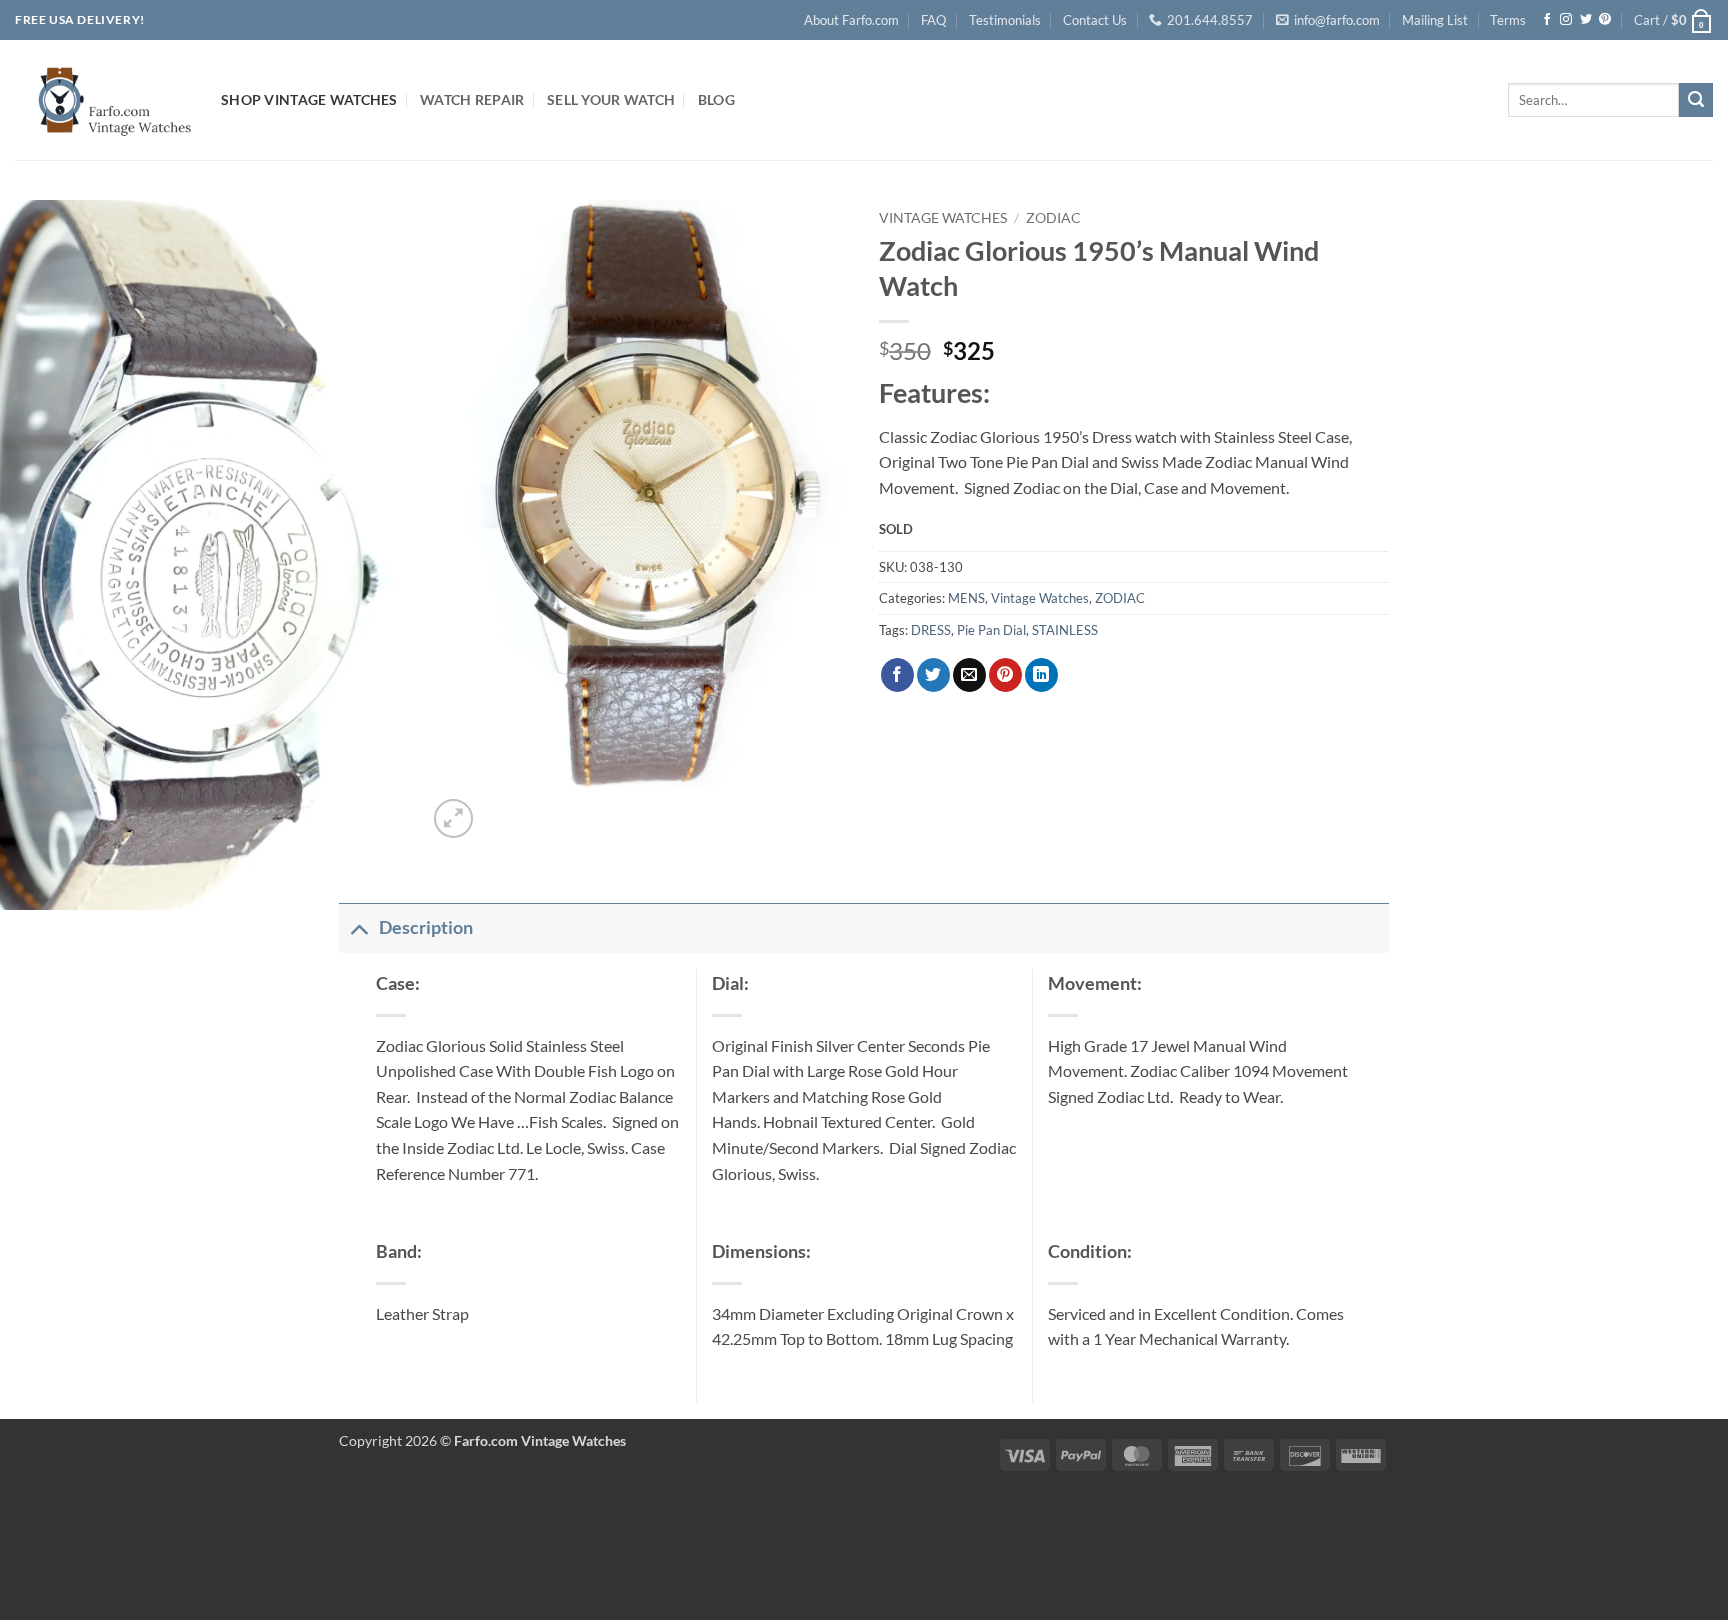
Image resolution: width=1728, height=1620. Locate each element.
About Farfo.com (851, 20)
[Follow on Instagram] (1566, 20)
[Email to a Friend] (969, 675)
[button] (1673, 20)
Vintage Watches (943, 218)
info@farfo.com (1337, 20)
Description (426, 927)
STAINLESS (1065, 630)
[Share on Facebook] (897, 675)
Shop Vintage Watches (309, 99)
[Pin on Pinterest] (1005, 675)
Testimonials (1005, 20)
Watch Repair (472, 99)
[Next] (501, 807)
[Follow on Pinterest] (1605, 20)
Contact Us (1095, 20)
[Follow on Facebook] (1547, 20)
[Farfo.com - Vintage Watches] (103, 99)
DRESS (931, 630)
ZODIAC (1053, 218)
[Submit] (1696, 100)
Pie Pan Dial (991, 630)
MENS (966, 598)
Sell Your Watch (611, 99)
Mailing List (1435, 20)
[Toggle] (358, 927)
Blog (716, 99)
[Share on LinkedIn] (1041, 675)
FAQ (933, 20)
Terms (1508, 20)
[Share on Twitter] (933, 675)
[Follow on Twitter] (1586, 20)
